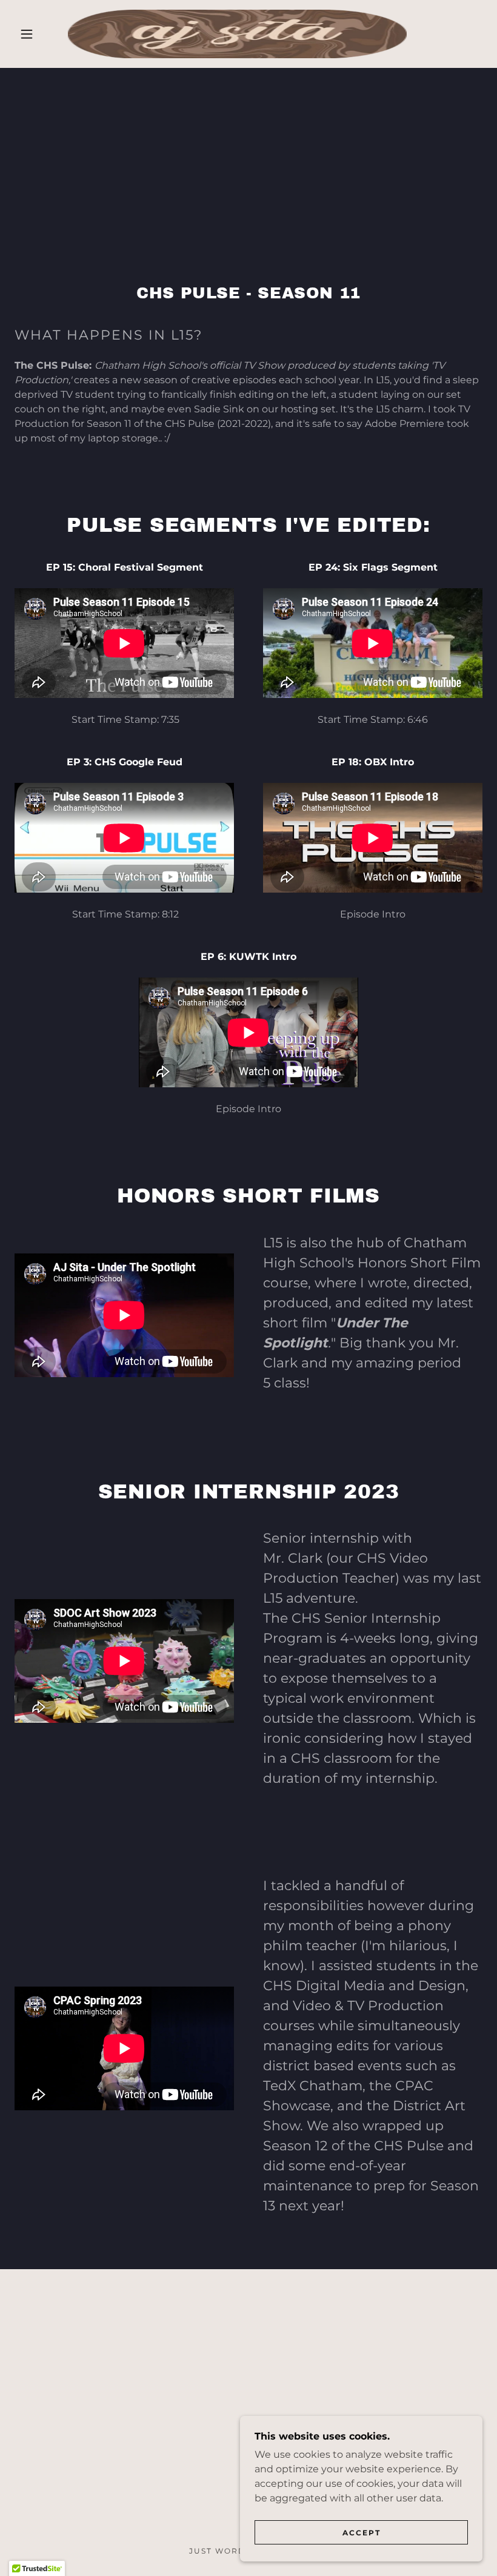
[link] (237, 34)
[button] (27, 34)
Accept (362, 2533)
